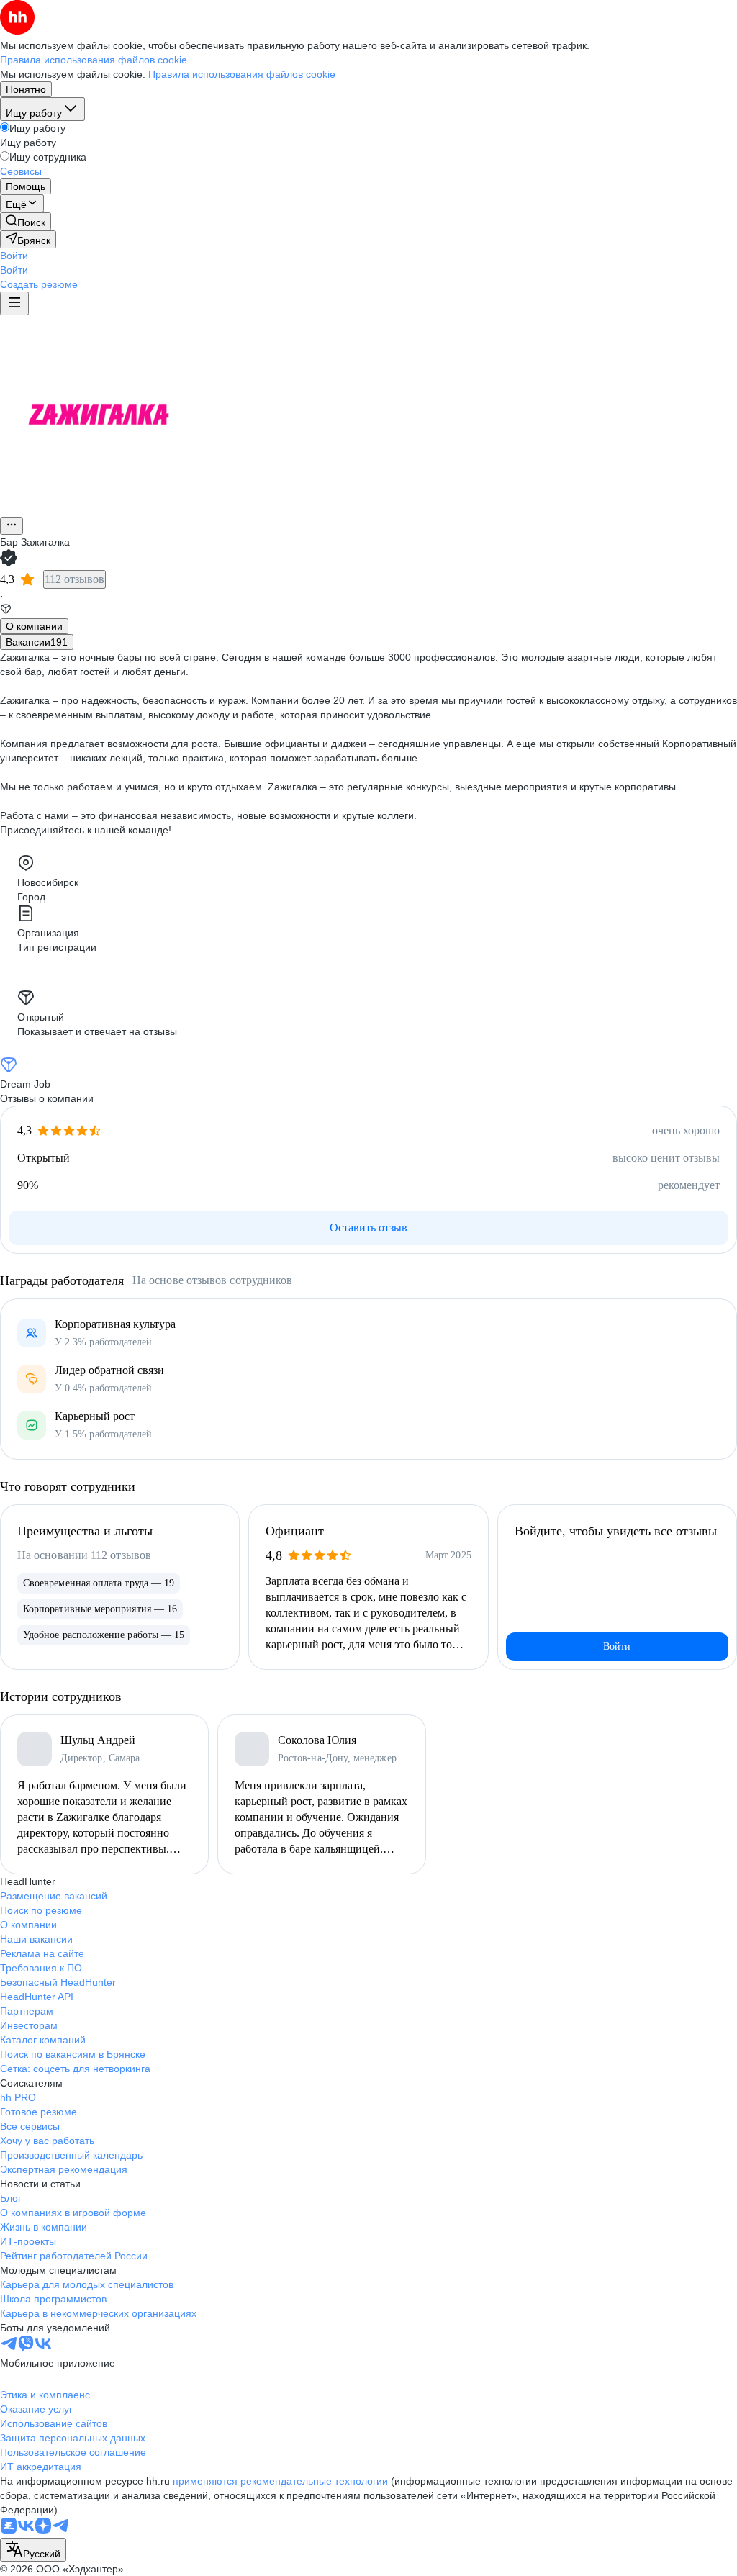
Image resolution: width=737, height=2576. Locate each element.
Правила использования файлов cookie (242, 74)
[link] (26, 221)
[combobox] (33, 2550)
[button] (14, 256)
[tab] (34, 626)
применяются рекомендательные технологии (280, 2481)
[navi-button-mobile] (14, 303)
